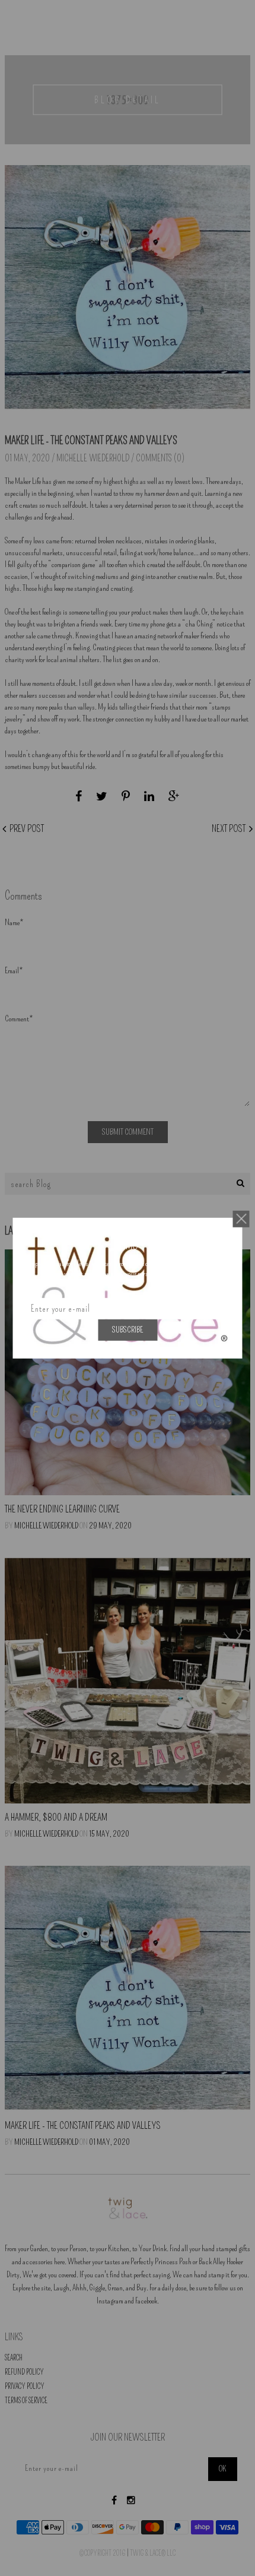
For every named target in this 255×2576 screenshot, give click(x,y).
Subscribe (128, 1329)
